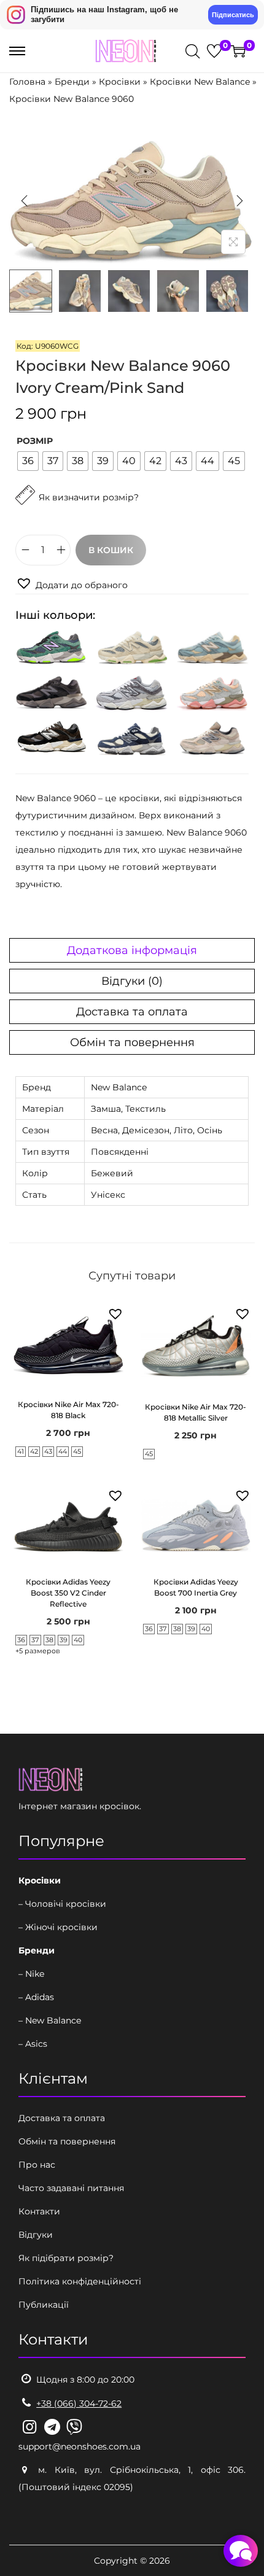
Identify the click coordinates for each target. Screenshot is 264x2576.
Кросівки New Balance (200, 82)
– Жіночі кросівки (58, 1927)
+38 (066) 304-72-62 (79, 2403)
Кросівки (120, 82)
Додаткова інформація (132, 950)
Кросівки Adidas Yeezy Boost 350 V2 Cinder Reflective (68, 1593)
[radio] (28, 461)
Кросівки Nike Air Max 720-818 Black (68, 1410)
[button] (72, 584)
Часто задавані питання (71, 2188)
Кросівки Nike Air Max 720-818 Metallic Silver (196, 1412)
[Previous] (25, 201)
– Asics (33, 2044)
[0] (214, 51)
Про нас (37, 2165)
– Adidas (36, 1997)
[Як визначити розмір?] (77, 526)
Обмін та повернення (132, 1042)
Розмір (35, 441)
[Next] (239, 201)
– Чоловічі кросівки (62, 1904)
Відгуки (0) (132, 981)
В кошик (111, 550)
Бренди (72, 82)
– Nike (31, 1974)
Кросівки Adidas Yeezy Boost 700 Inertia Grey (196, 1587)
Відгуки (36, 2235)
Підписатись (233, 15)
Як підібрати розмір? (66, 2258)
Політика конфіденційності (80, 2281)
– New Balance (50, 2020)
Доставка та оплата (132, 1012)
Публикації (44, 2305)
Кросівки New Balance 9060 (72, 99)
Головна (27, 82)
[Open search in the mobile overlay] (192, 51)
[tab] (132, 950)
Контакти (39, 2211)
